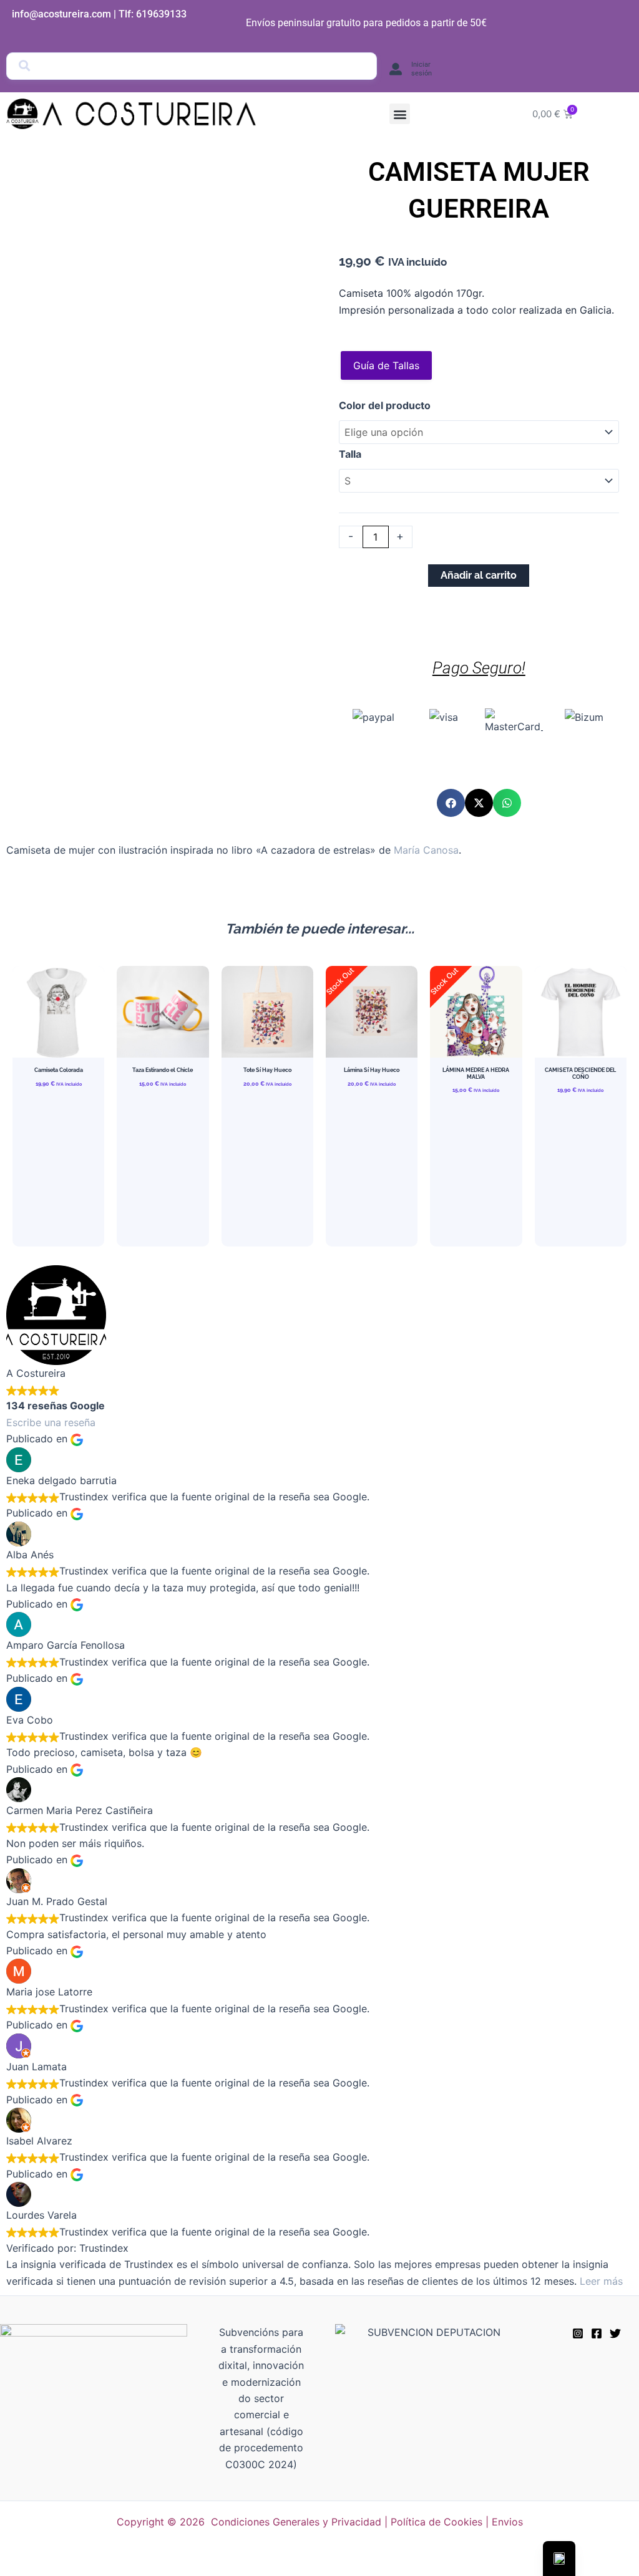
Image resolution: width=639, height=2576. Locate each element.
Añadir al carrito (479, 575)
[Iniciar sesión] (396, 69)
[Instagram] (578, 2333)
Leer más (601, 2281)
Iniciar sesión (422, 69)
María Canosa (426, 850)
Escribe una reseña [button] (51, 1422)
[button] (400, 114)
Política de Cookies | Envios (457, 2522)
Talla (350, 454)
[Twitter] (615, 2333)
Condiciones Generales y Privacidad (296, 2522)
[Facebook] (597, 2333)
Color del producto (385, 405)
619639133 (161, 14)
